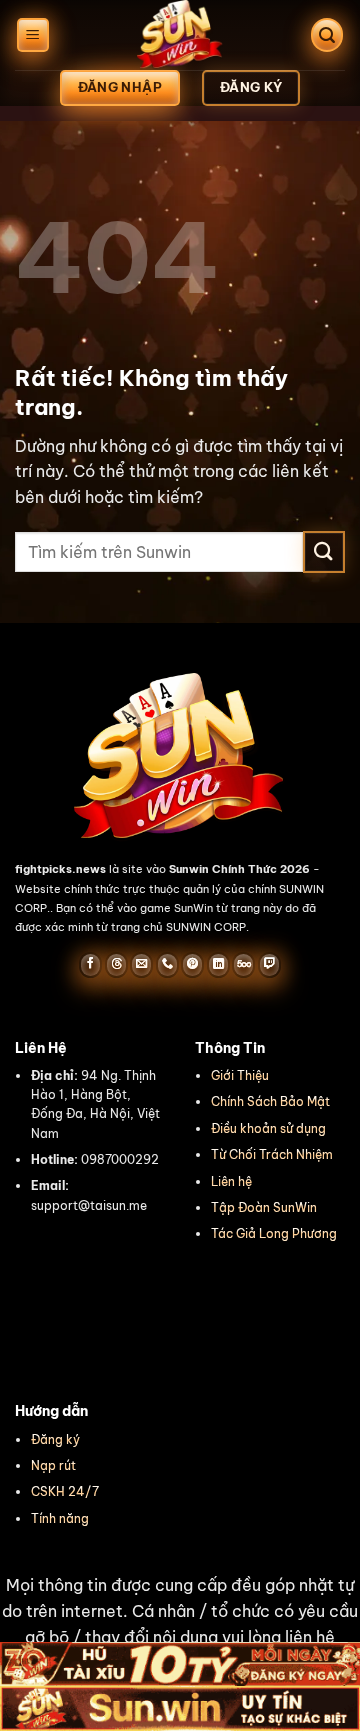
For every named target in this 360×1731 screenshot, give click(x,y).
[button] (180, 1624)
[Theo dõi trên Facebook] (90, 965)
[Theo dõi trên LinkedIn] (218, 965)
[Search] (327, 35)
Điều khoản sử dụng (268, 1128)
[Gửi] (324, 551)
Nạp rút (53, 1465)
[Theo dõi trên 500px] (243, 965)
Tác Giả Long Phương (274, 1233)
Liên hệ (231, 1181)
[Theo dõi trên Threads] (116, 965)
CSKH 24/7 (65, 1491)
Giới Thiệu (240, 1075)
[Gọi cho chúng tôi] (167, 965)
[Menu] (33, 35)
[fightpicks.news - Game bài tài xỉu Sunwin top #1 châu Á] (180, 35)
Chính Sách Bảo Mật (270, 1101)
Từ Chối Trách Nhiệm (272, 1154)
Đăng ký (55, 1439)
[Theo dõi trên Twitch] (269, 965)
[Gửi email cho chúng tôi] (141, 965)
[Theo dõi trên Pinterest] (192, 965)
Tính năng (60, 1518)
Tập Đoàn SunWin (264, 1207)
